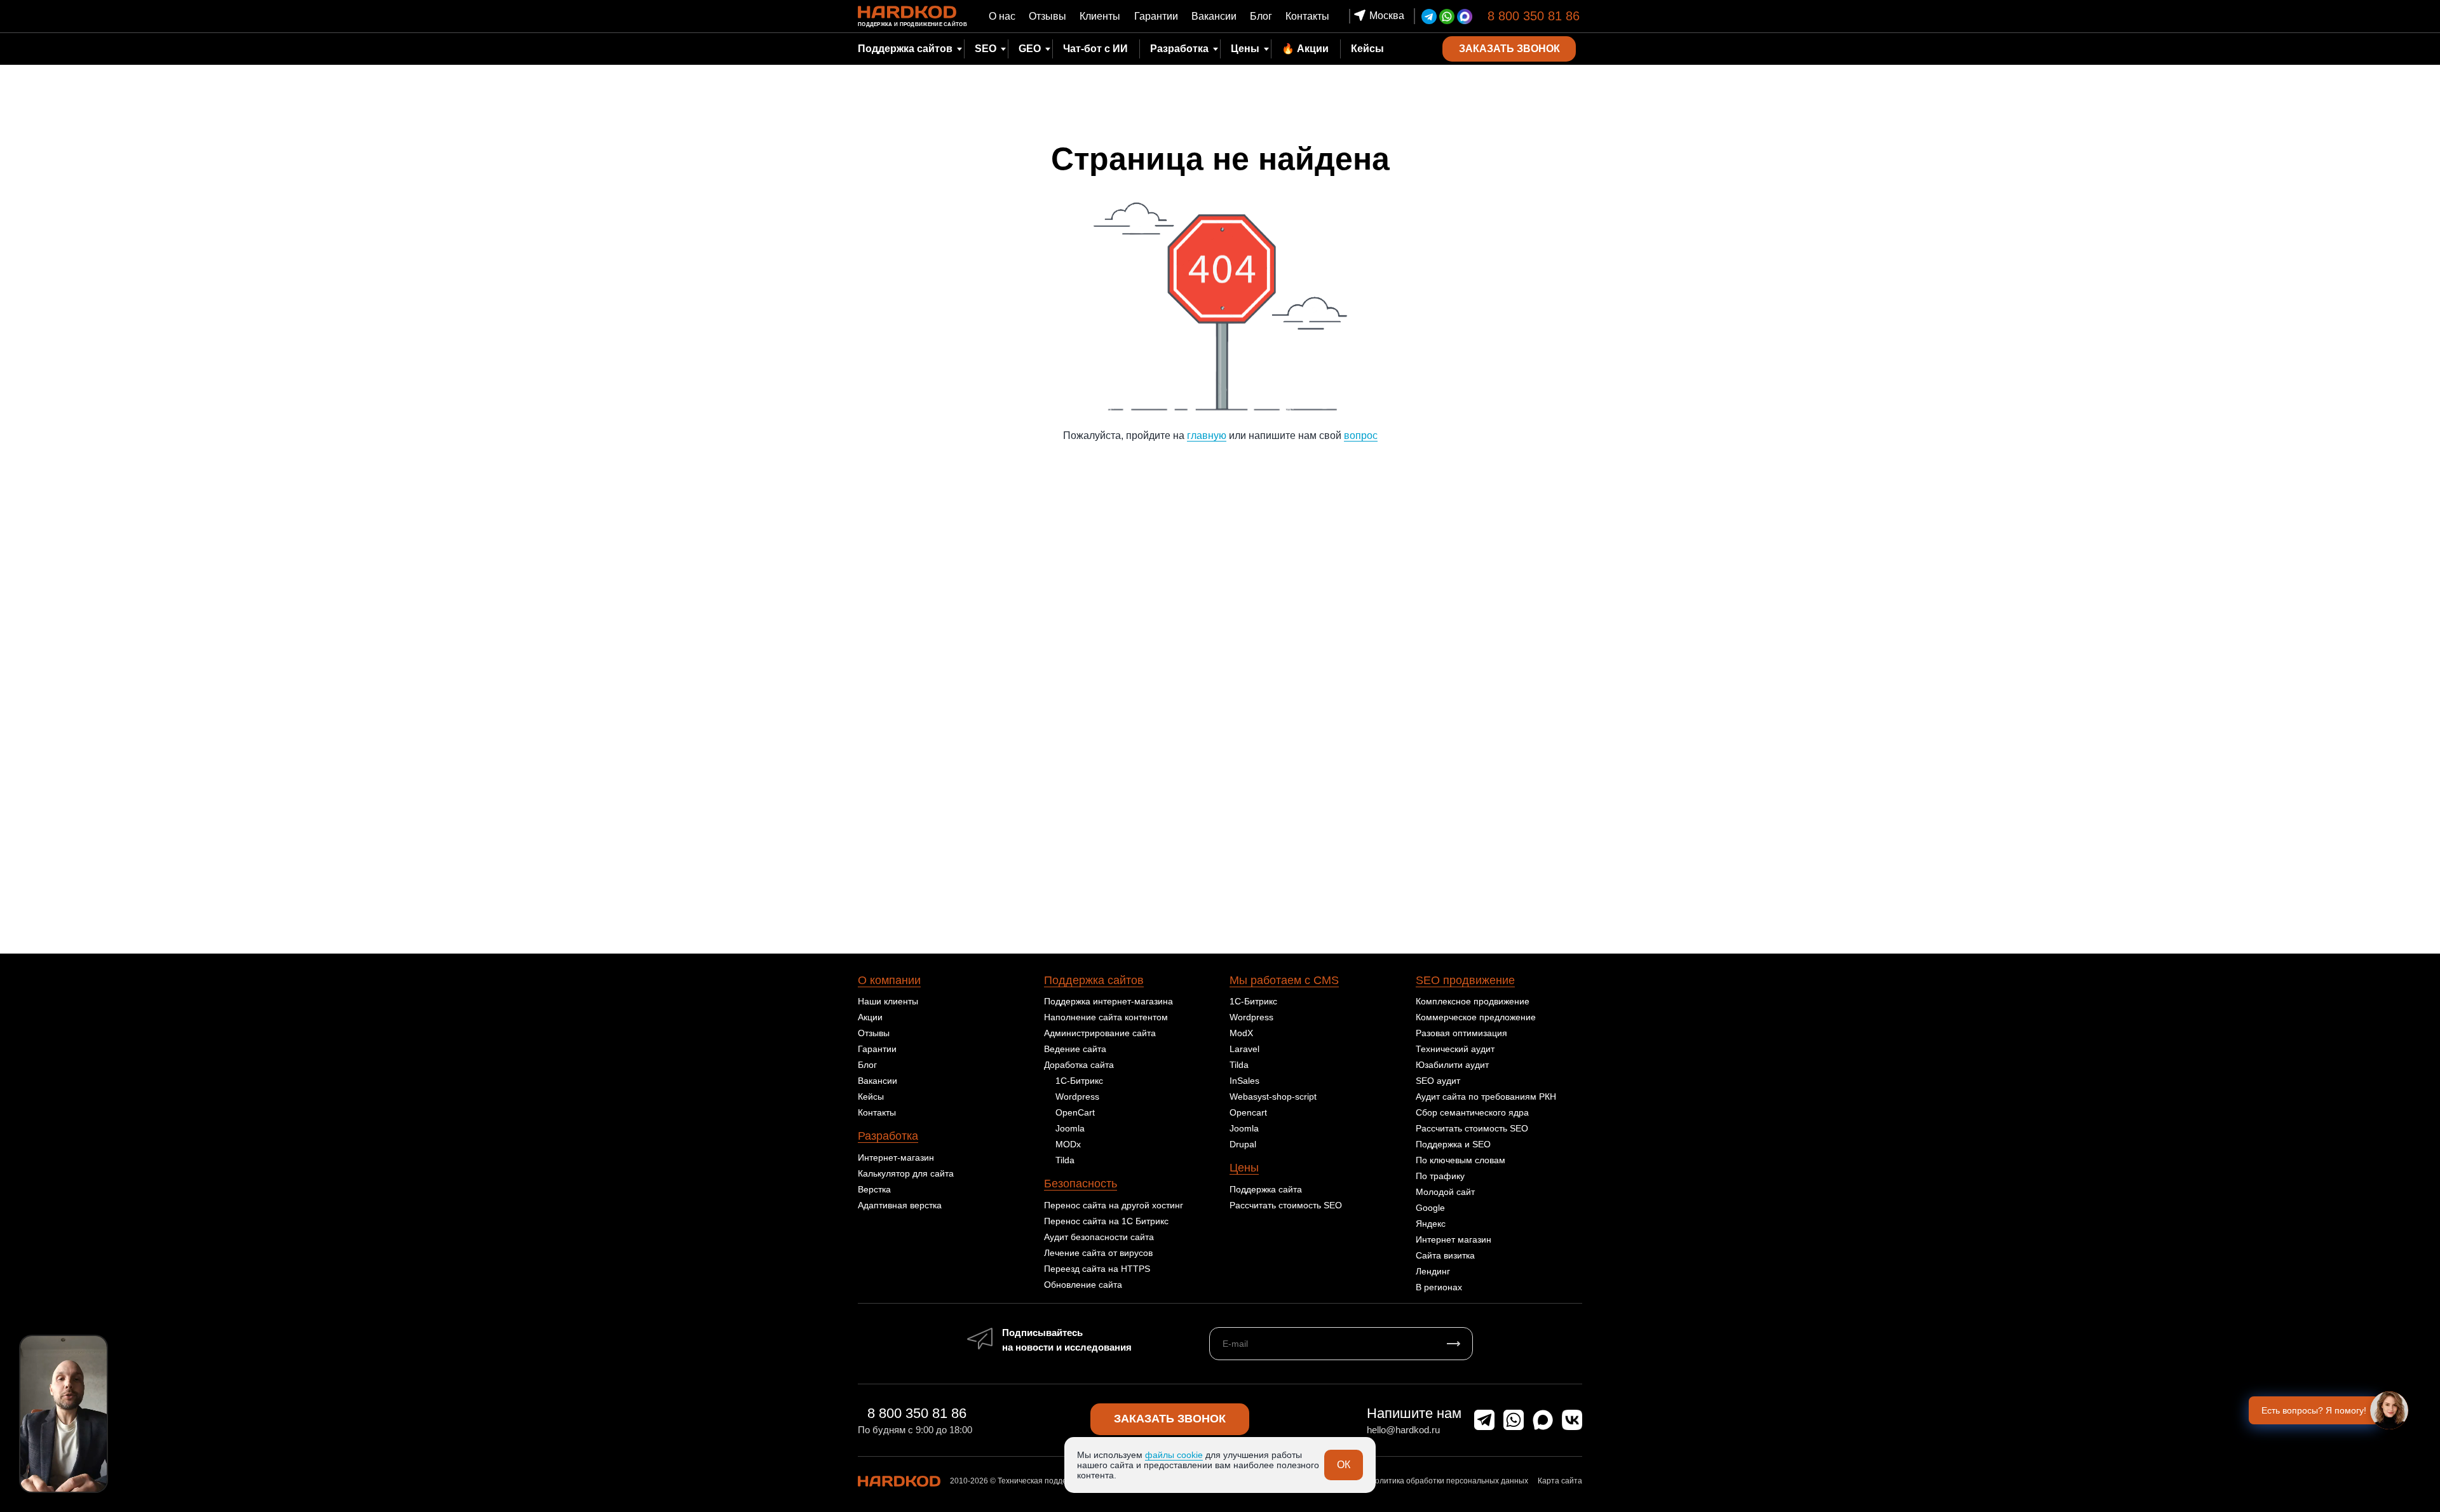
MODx (1068, 1144)
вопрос (1361, 435)
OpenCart (1075, 1112)
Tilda (1065, 1160)
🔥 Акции (1305, 49)
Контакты (1307, 16)
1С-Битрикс (1079, 1081)
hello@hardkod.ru (1403, 1430)
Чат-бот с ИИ (1095, 49)
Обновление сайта (1083, 1285)
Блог (1261, 16)
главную (1207, 435)
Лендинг (1433, 1271)
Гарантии (1156, 16)
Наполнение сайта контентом (1106, 1017)
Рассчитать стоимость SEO (1286, 1205)
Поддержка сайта (1266, 1189)
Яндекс (1431, 1224)
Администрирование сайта (1100, 1033)
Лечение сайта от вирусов (1098, 1253)
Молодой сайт (1445, 1192)
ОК (1344, 1465)
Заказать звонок (1170, 1419)
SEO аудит (1438, 1081)
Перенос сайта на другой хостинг (1114, 1205)
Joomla (1070, 1128)
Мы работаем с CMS (1284, 980)
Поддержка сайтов (1094, 980)
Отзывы (1047, 16)
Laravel (1244, 1049)
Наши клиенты (888, 1001)
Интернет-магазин (896, 1158)
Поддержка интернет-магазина (1108, 1001)
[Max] (1465, 17)
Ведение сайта (1075, 1049)
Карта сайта (1560, 1481)
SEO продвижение (1465, 980)
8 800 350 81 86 (1534, 16)
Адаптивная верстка (900, 1205)
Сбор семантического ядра (1472, 1112)
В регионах (1439, 1287)
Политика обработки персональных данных (1449, 1481)
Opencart (1248, 1112)
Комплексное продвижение (1473, 1001)
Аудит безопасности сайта (1099, 1237)
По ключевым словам (1461, 1160)
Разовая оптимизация (1461, 1033)
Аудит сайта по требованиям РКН (1486, 1097)
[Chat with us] (2389, 1410)
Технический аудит (1455, 1049)
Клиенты (1100, 16)
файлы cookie (1174, 1455)
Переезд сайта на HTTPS (1097, 1269)
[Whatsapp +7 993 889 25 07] (1447, 17)
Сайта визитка (1445, 1255)
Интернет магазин (1454, 1239)
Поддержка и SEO (1453, 1144)
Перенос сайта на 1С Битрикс (1106, 1221)
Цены (1245, 49)
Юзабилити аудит (1452, 1065)
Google (1430, 1208)
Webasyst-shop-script (1273, 1097)
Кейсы (1367, 49)
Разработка (888, 1136)
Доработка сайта (1079, 1065)
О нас (1002, 16)
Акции (870, 1017)
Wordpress (1077, 1097)
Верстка (874, 1189)
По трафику (1440, 1176)
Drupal (1243, 1144)
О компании (889, 980)
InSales (1244, 1081)
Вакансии (1214, 16)
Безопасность (1081, 1184)
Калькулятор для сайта (906, 1173)
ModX (1241, 1033)
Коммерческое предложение (1476, 1017)
